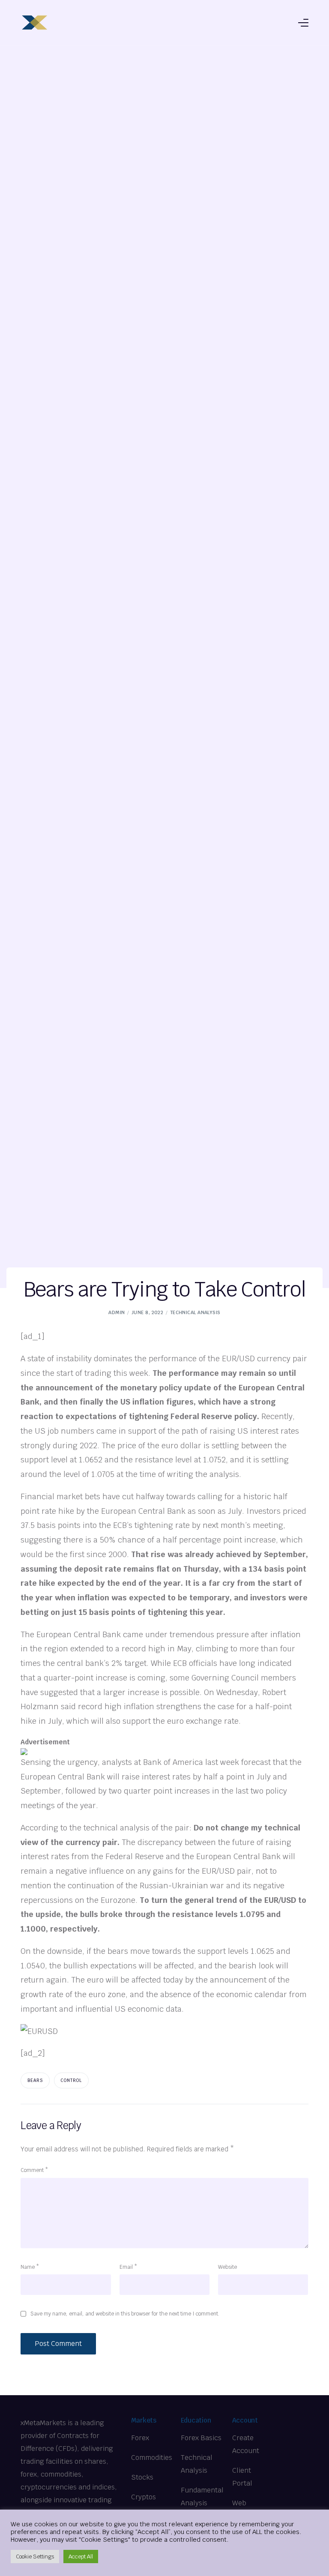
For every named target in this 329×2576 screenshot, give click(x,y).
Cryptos (144, 2497)
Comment (34, 2170)
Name (30, 2267)
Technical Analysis (195, 1312)
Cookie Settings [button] (35, 2557)
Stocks (142, 2477)
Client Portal (242, 2477)
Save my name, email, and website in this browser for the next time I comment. (125, 2314)
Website (227, 2267)
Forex (140, 2438)
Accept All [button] (81, 2557)
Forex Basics (201, 2438)
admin (117, 1312)
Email (128, 2267)
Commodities (152, 2458)
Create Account (246, 2444)
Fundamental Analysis (202, 2497)
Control (71, 2080)
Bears (35, 2080)
